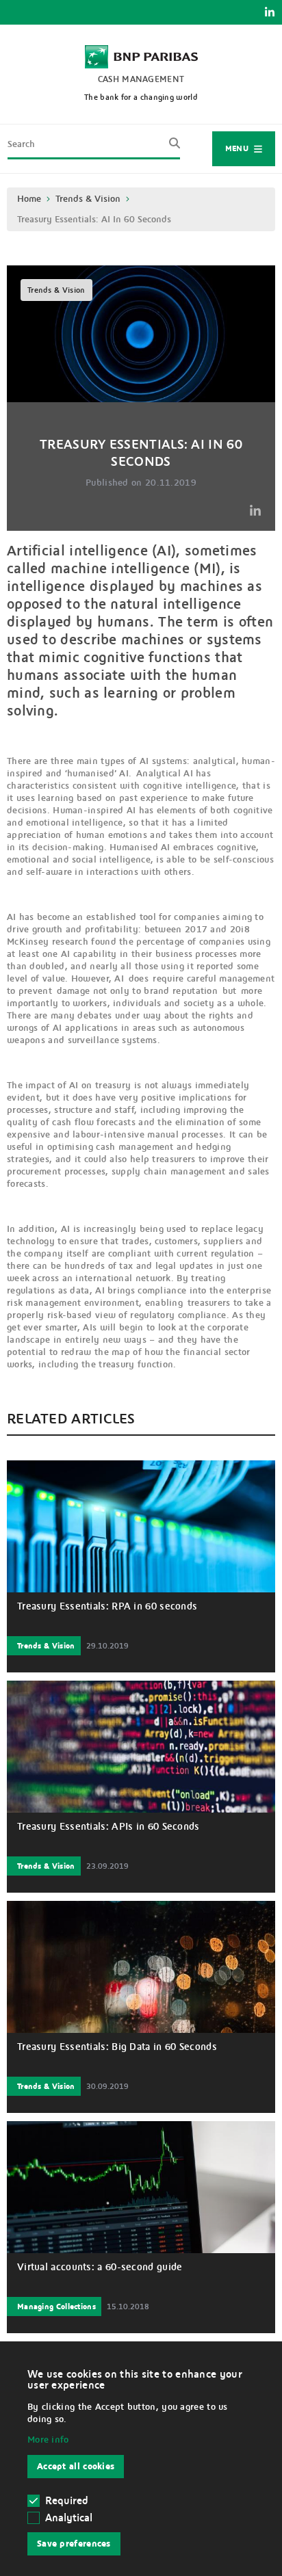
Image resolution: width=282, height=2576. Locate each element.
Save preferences (74, 2544)
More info (48, 2440)
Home (29, 199)
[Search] (170, 148)
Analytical (69, 2518)
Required (67, 2501)
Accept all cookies (76, 2467)
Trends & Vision (88, 199)
